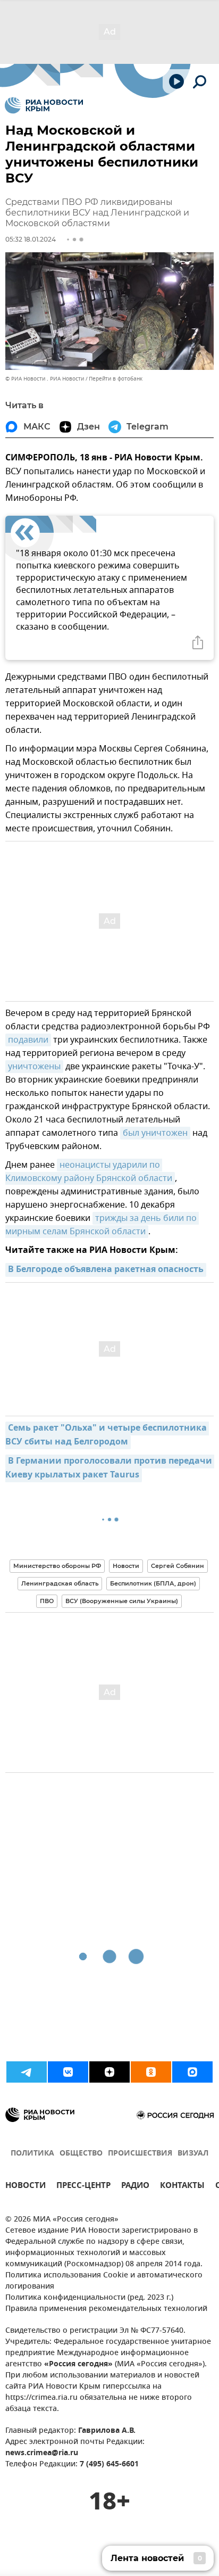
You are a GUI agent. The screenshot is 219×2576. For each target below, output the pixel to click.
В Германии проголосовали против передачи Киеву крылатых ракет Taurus (110, 1468)
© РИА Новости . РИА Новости (45, 379)
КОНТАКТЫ (182, 2187)
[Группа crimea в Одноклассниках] (151, 2072)
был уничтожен (155, 1133)
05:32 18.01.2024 (31, 239)
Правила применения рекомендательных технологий (106, 2309)
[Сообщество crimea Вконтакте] (68, 2072)
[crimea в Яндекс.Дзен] (109, 2072)
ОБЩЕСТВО (81, 2154)
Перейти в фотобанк (116, 379)
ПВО (47, 1601)
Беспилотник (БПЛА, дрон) (153, 1583)
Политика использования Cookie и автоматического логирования (104, 2281)
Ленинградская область (60, 1583)
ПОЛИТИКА (32, 2154)
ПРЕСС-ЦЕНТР (83, 2187)
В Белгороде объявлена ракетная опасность (106, 1270)
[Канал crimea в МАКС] (192, 2072)
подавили (28, 1040)
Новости (126, 1566)
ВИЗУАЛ (193, 2154)
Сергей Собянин (178, 1566)
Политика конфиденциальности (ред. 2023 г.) (89, 2298)
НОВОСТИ (26, 2187)
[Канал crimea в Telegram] (27, 2072)
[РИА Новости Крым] (44, 105)
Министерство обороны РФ (57, 1566)
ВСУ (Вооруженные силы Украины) (122, 1601)
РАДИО (135, 2187)
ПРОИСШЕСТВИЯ (140, 2154)
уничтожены (34, 1067)
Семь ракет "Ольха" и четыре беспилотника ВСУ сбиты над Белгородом (107, 1435)
